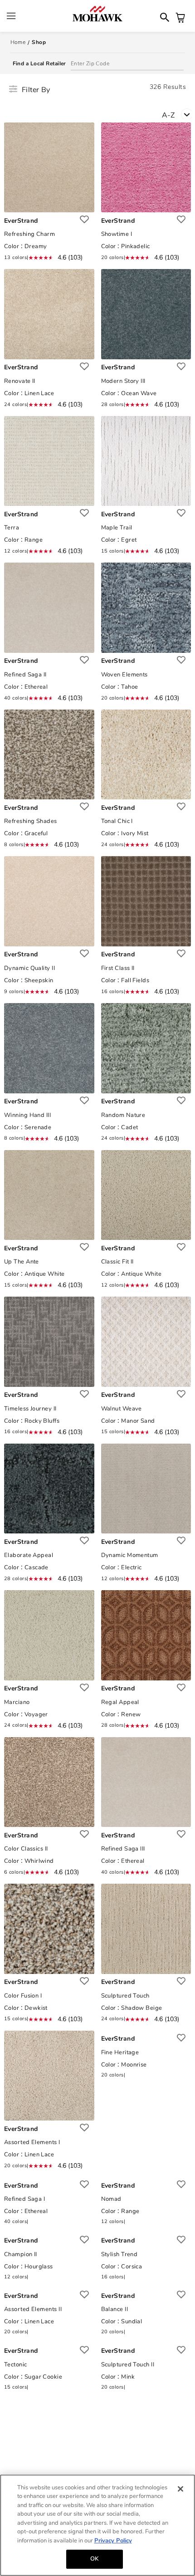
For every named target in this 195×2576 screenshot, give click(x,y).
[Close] (180, 2489)
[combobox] (178, 111)
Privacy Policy (113, 2541)
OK (94, 2559)
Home (18, 42)
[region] (97, 2525)
